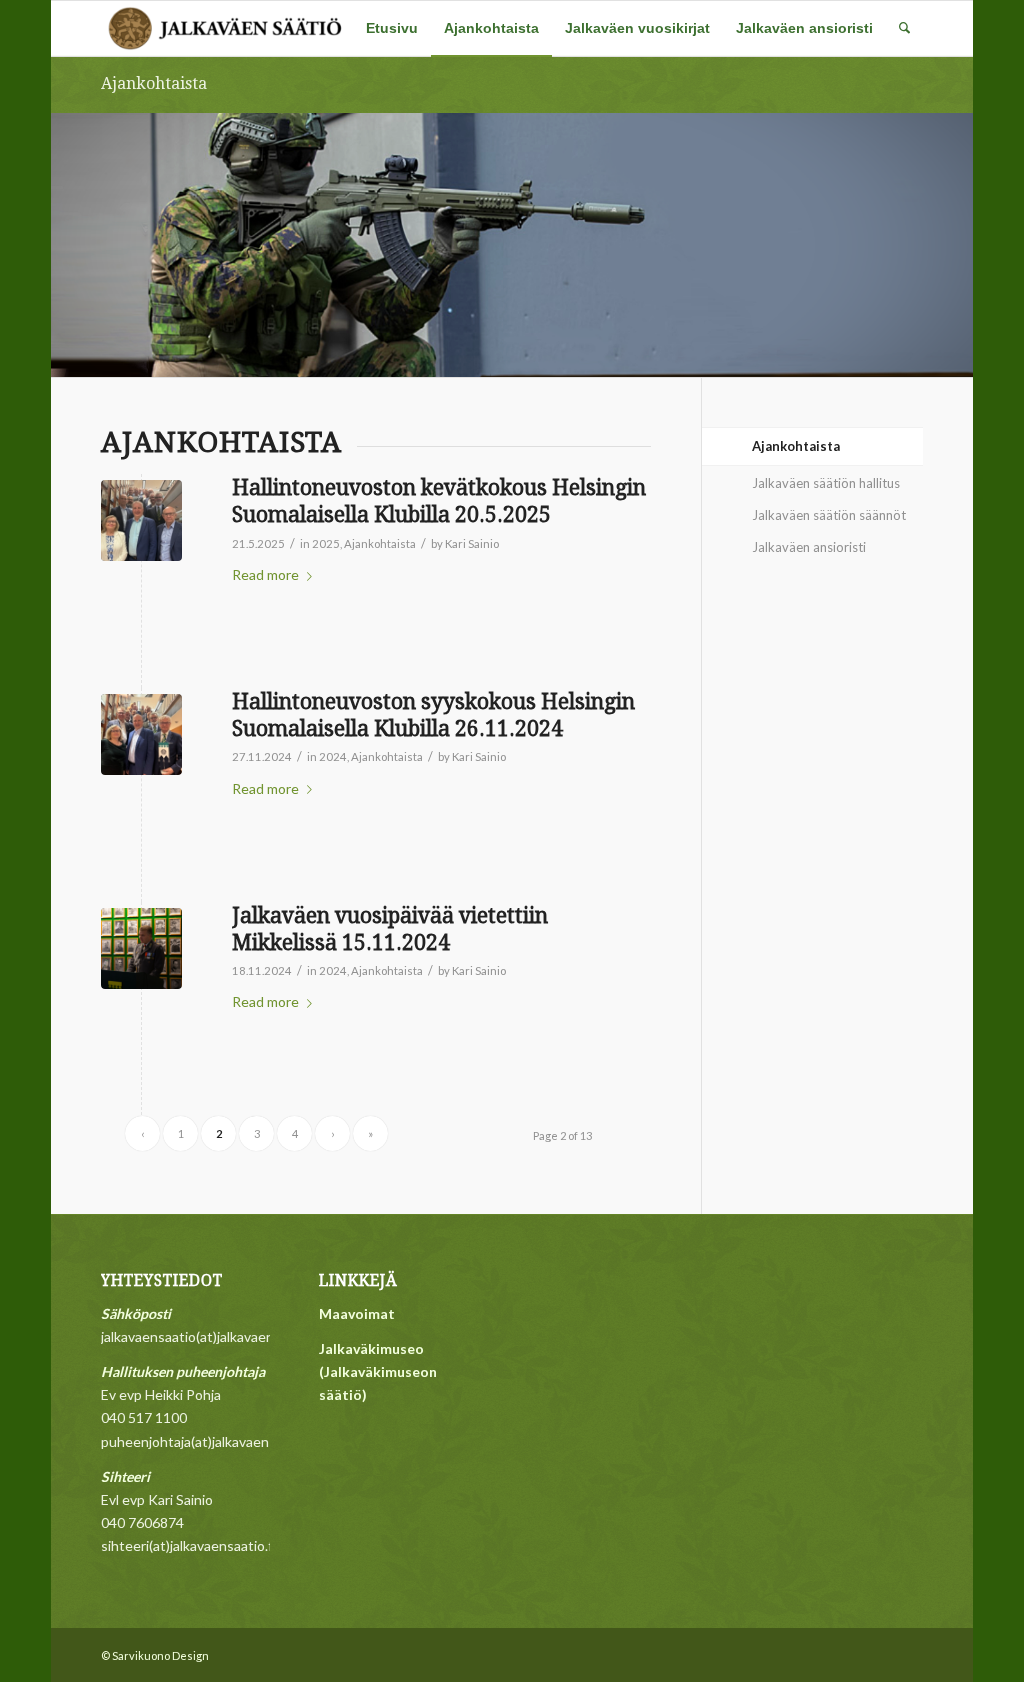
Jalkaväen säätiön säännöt (829, 515)
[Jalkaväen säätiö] (226, 28)
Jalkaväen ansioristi (809, 547)
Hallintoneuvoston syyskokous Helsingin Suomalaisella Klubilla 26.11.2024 (433, 715)
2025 (326, 543)
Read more (265, 574)
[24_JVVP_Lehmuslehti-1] (141, 948)
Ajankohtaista (154, 83)
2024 (333, 756)
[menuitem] (392, 28)
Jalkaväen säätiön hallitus (826, 483)
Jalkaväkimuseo (371, 1348)
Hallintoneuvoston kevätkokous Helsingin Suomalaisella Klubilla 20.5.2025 (439, 501)
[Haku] (904, 28)
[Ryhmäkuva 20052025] (141, 520)
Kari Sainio (472, 543)
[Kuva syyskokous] (141, 734)
